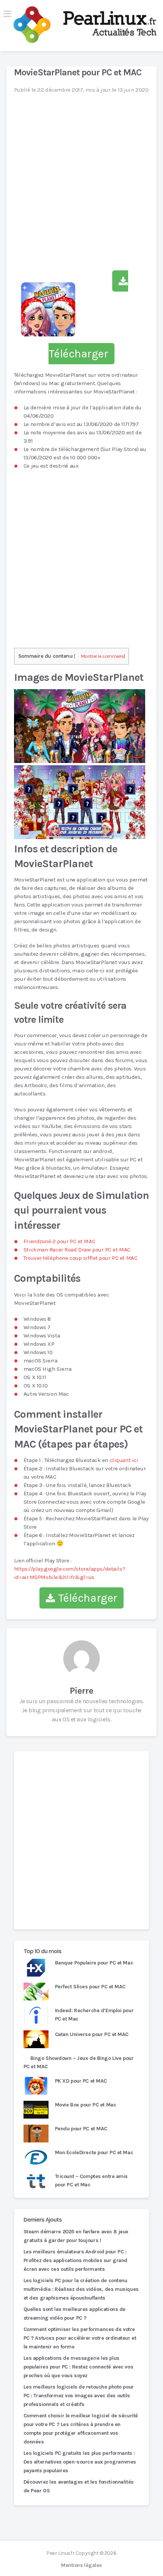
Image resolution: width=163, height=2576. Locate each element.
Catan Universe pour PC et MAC (92, 2034)
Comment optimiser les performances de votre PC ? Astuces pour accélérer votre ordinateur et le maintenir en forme (80, 2338)
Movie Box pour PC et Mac (86, 2105)
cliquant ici (124, 1460)
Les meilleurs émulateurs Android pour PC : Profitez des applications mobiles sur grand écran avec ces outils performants (75, 2260)
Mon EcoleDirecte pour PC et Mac (94, 2152)
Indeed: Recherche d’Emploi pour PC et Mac (94, 2015)
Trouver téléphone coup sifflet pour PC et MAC (80, 1258)
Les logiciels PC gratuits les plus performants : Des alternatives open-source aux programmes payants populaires (80, 2462)
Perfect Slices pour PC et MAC (90, 1987)
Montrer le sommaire (103, 656)
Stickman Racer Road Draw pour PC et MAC (77, 1250)
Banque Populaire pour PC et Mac (94, 1963)
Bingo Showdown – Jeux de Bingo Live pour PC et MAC (79, 2062)
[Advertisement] (81, 1840)
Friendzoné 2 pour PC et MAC (59, 1241)
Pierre (81, 1691)
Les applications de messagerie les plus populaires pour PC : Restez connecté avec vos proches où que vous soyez (78, 2367)
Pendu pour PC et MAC (81, 2129)
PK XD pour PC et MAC (81, 2081)
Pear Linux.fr (60, 2553)
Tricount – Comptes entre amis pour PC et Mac (91, 2180)
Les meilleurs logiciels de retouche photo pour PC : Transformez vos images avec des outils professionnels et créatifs (79, 2396)
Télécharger (86, 1598)
